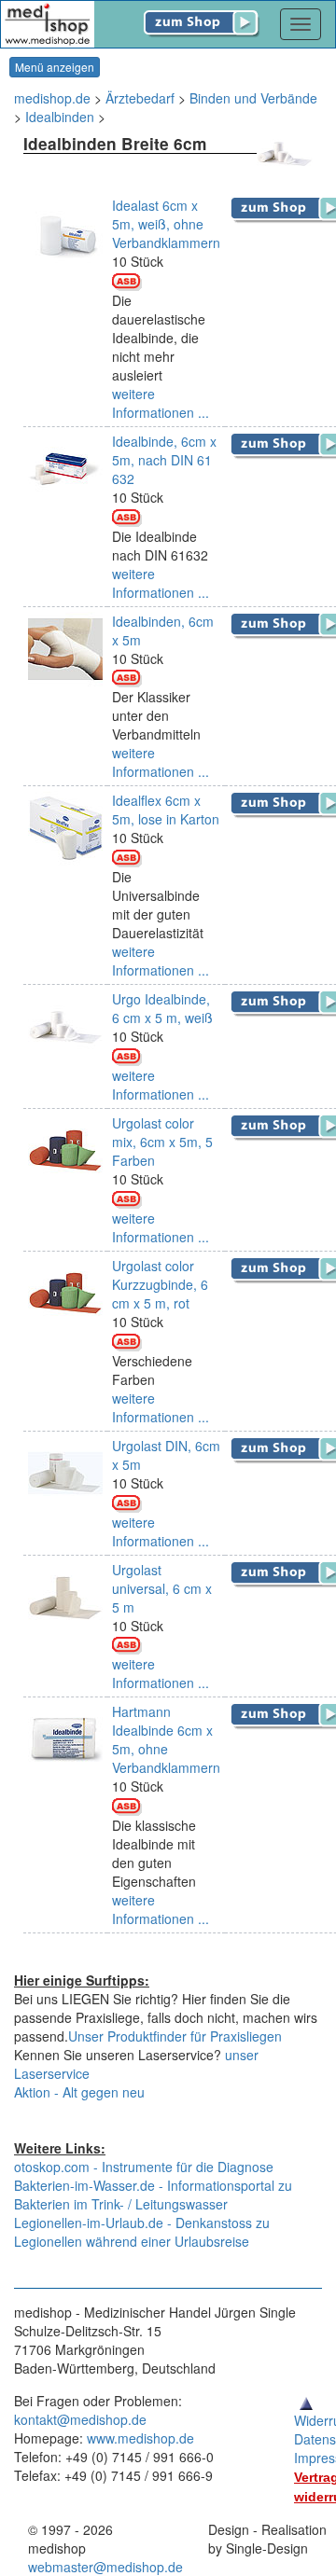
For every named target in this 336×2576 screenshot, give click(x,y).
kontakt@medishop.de (80, 2419)
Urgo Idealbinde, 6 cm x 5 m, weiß (162, 1008)
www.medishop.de (140, 2438)
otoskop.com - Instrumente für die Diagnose (144, 2167)
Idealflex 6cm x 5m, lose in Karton (166, 810)
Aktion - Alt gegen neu (79, 2092)
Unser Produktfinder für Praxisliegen (175, 2036)
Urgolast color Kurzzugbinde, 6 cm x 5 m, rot (160, 1284)
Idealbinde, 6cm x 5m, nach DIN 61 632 (164, 460)
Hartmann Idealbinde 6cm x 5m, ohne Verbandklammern (166, 1739)
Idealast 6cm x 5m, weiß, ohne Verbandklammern (166, 224)
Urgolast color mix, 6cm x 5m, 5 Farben (162, 1142)
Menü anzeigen (55, 67)
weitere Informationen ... (161, 403)
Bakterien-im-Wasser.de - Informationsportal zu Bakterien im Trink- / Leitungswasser (153, 2195)
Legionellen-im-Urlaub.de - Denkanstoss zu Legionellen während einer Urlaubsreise (142, 2232)
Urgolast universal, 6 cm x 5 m (162, 1588)
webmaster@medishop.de (105, 2567)
